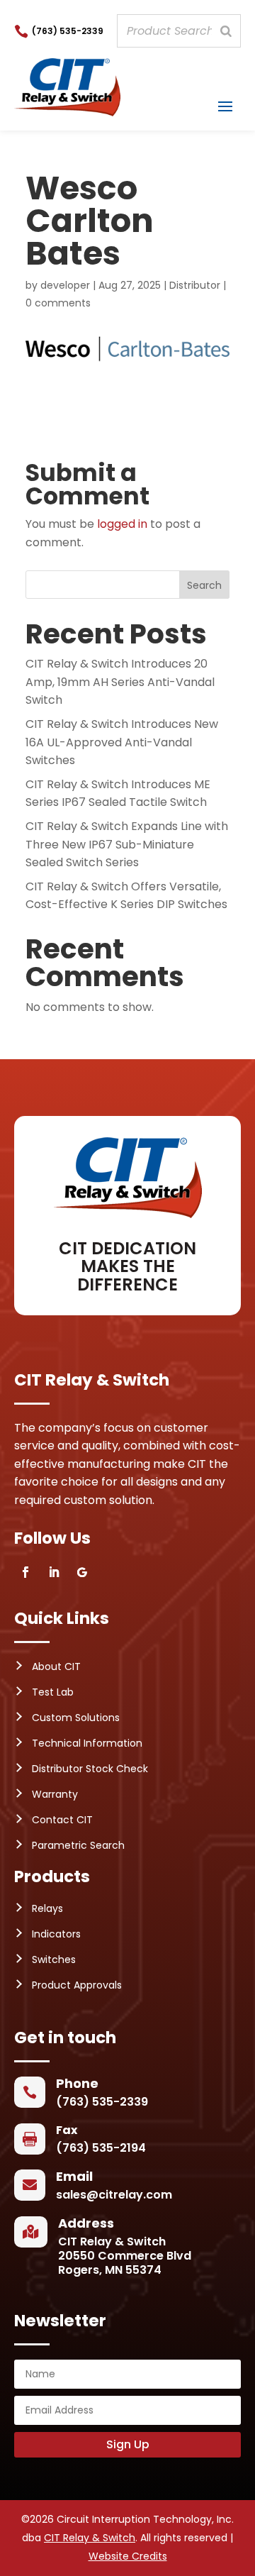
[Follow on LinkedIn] (54, 1572)
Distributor (195, 285)
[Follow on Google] (82, 1572)
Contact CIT (62, 1820)
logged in (122, 524)
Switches (54, 1959)
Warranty (55, 1794)
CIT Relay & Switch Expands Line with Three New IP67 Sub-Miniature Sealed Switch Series (127, 844)
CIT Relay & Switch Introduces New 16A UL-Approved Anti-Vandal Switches (122, 742)
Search (204, 585)
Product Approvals (77, 1985)
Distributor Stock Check (90, 1769)
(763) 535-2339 (68, 31)
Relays (47, 1908)
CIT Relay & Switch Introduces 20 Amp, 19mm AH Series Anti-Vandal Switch (120, 682)
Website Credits (128, 2556)
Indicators (56, 1934)
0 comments (58, 303)
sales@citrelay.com (114, 2195)
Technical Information (87, 1743)
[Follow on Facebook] (25, 1572)
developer (65, 285)
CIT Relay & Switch (90, 2538)
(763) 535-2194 (101, 2148)
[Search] (226, 31)
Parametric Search (78, 1845)
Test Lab (53, 1692)
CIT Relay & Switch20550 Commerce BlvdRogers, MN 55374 (125, 2256)
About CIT (56, 1666)
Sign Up (128, 2444)
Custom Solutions (76, 1718)
